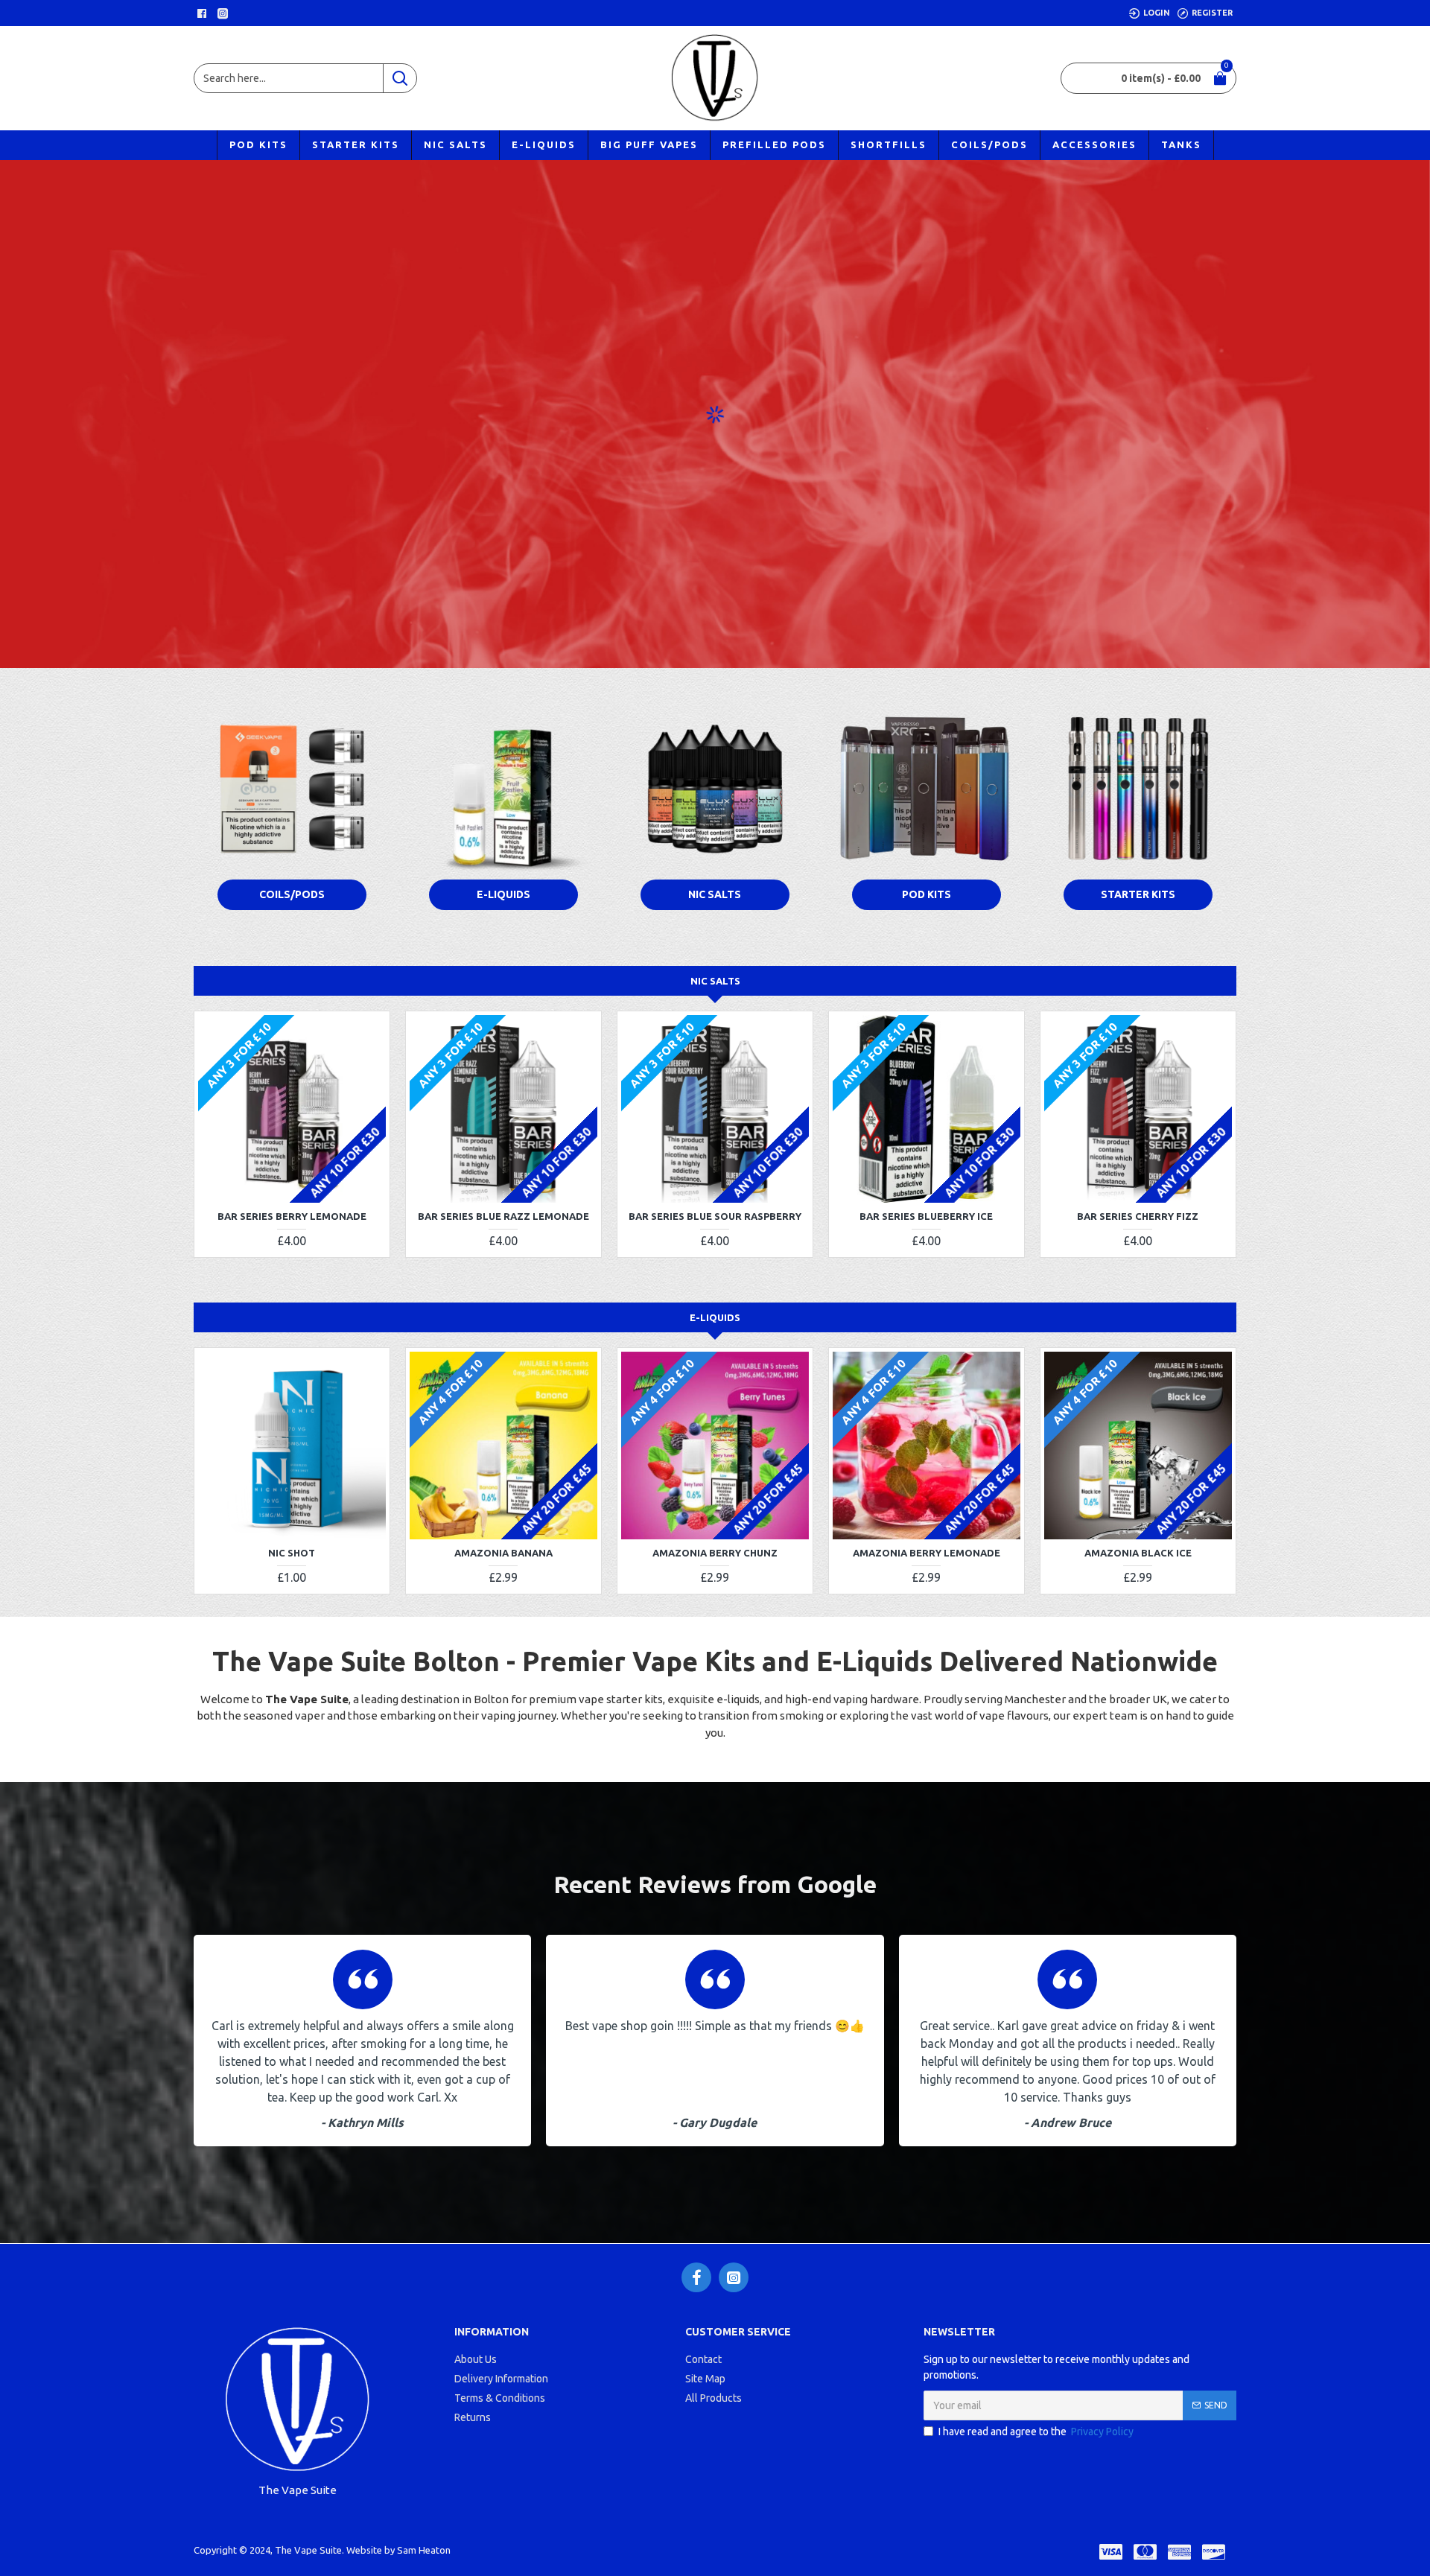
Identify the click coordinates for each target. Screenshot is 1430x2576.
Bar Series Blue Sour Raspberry (715, 1216)
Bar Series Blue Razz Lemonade (503, 1216)
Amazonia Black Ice (1138, 1553)
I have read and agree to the (1036, 2432)
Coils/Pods (292, 894)
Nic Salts (715, 894)
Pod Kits (927, 894)
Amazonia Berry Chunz (715, 1553)
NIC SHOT (292, 1553)
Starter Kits (1138, 894)
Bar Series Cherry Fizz (1138, 1216)
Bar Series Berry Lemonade (292, 1216)
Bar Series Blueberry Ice (926, 1216)
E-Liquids (503, 894)
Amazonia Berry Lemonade (927, 1553)
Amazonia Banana (503, 1553)
